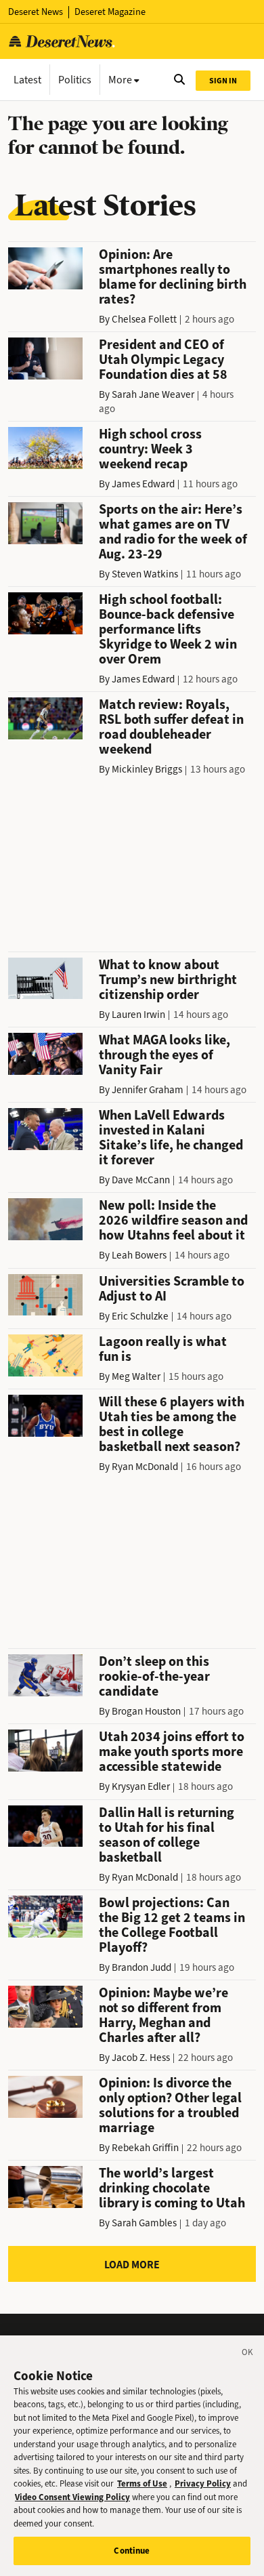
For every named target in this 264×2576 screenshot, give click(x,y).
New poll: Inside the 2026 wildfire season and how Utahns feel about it (173, 1220)
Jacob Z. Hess (141, 2058)
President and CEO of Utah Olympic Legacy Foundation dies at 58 (163, 360)
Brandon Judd (141, 1967)
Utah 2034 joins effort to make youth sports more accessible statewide (172, 1752)
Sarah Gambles (144, 2223)
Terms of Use (142, 2483)
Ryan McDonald (145, 1467)
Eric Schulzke (140, 1316)
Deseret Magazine (110, 12)
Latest (27, 80)
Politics (75, 80)
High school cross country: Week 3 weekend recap (150, 449)
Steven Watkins (145, 574)
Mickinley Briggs (147, 769)
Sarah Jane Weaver (153, 394)
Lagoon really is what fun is (163, 1349)
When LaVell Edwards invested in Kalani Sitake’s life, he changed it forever (171, 1138)
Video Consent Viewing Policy (72, 2497)
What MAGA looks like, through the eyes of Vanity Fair (164, 1055)
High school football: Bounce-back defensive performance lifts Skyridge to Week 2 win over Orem (168, 629)
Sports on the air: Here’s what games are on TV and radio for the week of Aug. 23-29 (173, 532)
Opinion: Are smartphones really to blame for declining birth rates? (173, 277)
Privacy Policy (203, 2483)
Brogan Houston (146, 1711)
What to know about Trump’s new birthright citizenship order (168, 980)
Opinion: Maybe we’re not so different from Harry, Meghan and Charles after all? (163, 2015)
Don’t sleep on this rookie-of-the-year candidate (154, 1676)
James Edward (143, 484)
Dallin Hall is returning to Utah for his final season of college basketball (167, 1835)
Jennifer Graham (148, 1090)
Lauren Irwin (138, 1015)
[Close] (248, 2354)
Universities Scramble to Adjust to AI (172, 1289)
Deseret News (36, 12)
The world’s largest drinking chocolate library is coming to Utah (172, 2188)
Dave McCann (141, 1180)
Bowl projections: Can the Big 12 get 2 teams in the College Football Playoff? (172, 1925)
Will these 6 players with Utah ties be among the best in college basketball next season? (172, 1424)
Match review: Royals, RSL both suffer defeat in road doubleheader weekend (171, 727)
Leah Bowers (139, 1255)
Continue (132, 2551)
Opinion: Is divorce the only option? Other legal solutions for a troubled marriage (170, 2105)
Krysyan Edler (141, 1786)
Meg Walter (136, 1376)
